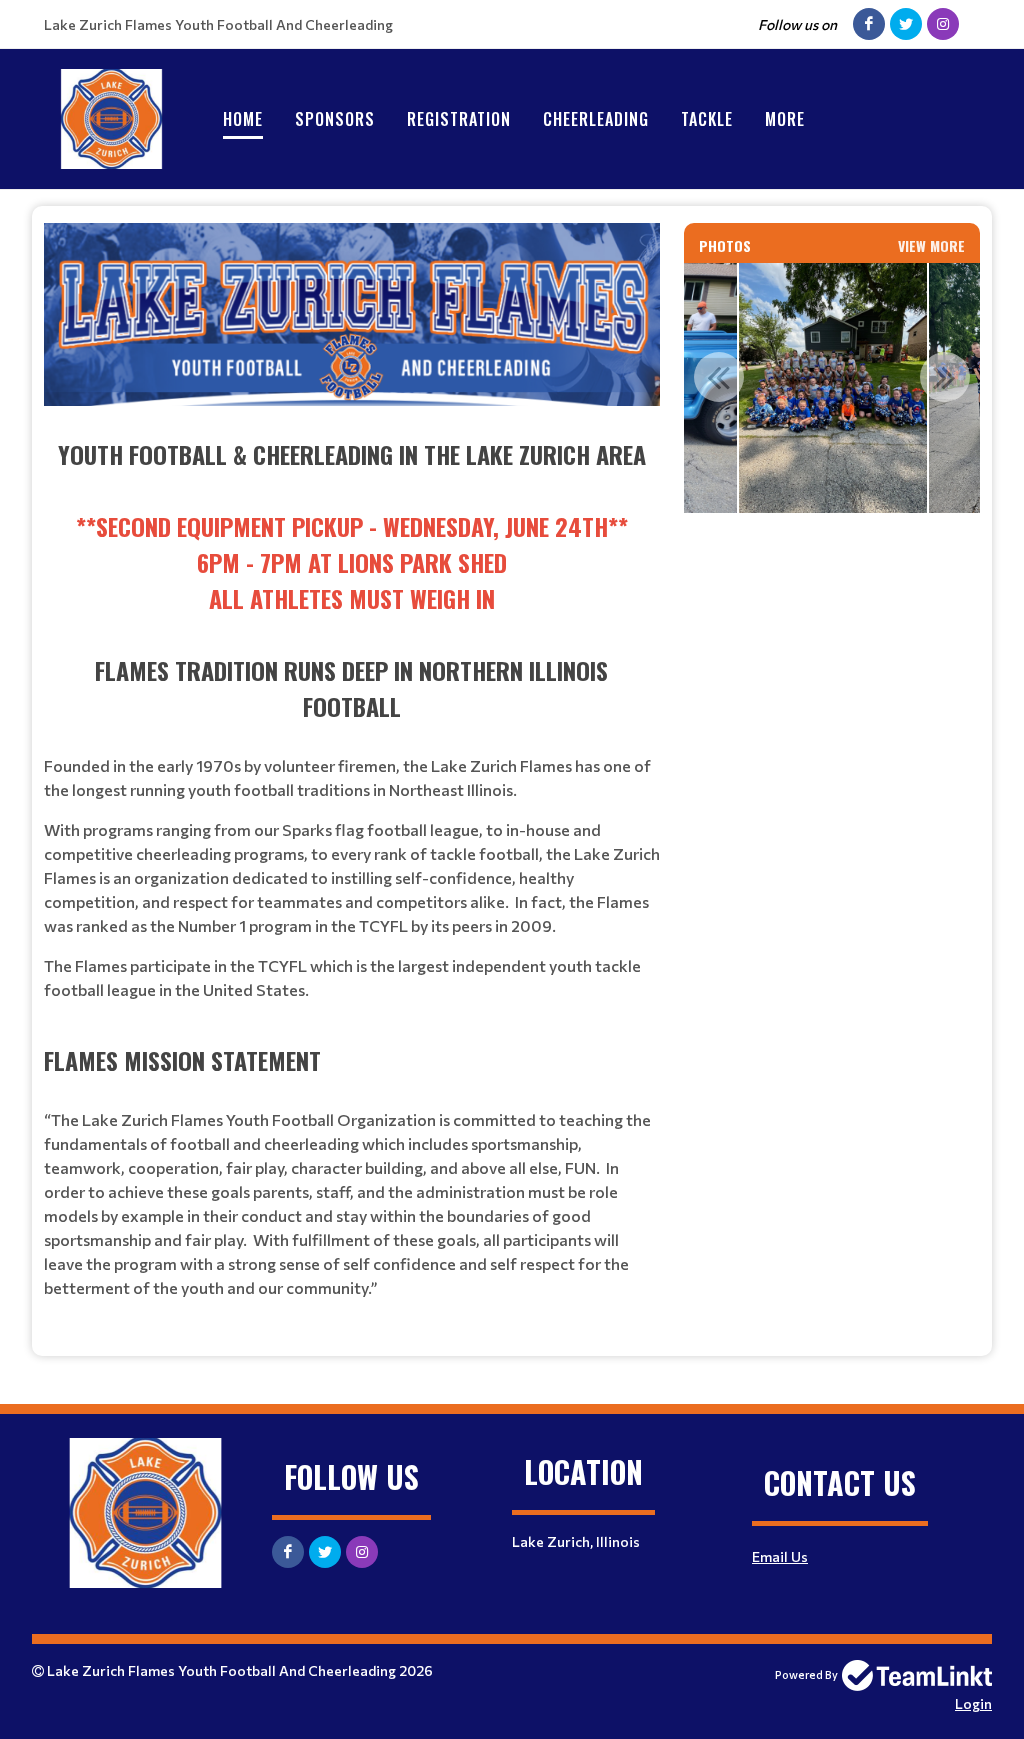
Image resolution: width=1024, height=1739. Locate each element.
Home (243, 119)
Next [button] (945, 377)
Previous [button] (719, 377)
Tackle (707, 119)
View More (931, 245)
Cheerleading (596, 119)
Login (973, 1703)
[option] (833, 388)
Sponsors (335, 119)
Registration (459, 119)
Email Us (780, 1556)
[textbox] (352, 781)
